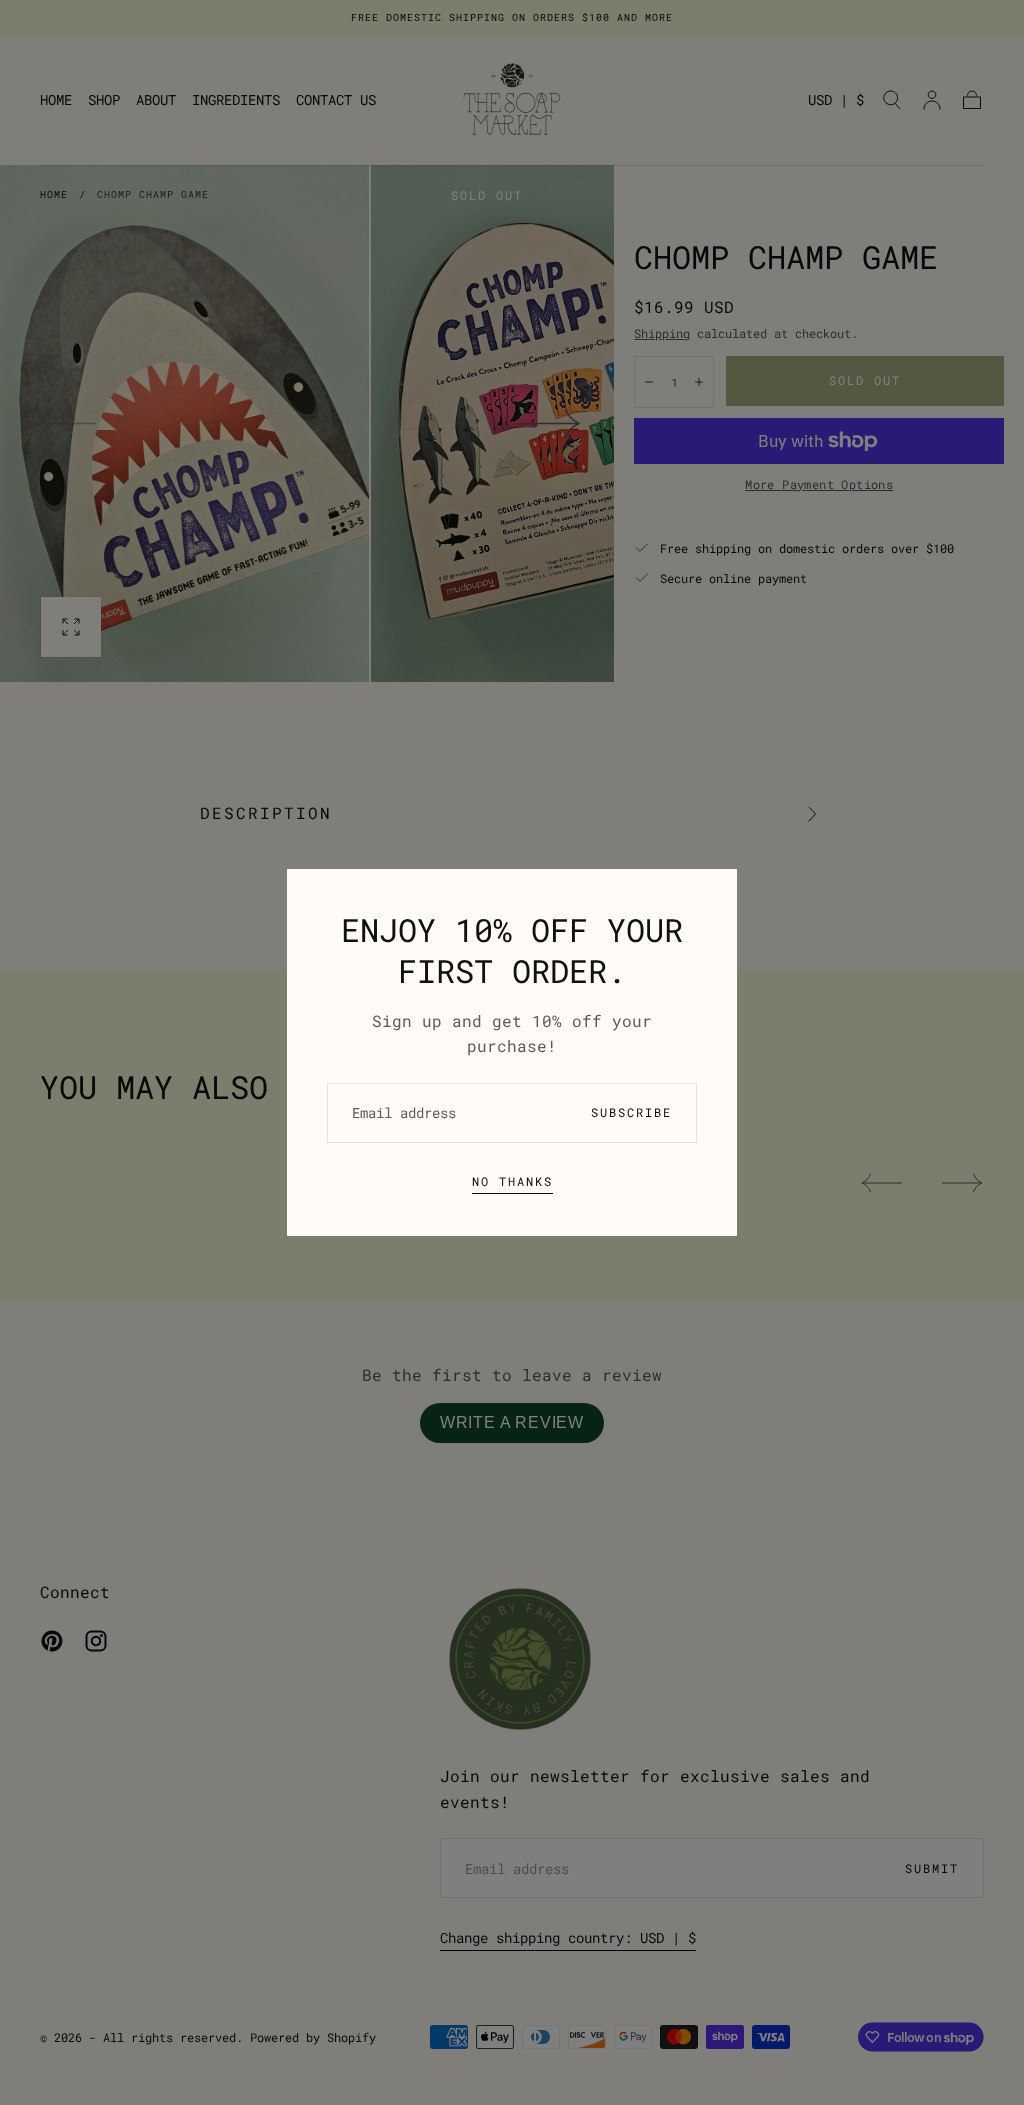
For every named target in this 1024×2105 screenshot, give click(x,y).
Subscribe (631, 1112)
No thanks (512, 1181)
